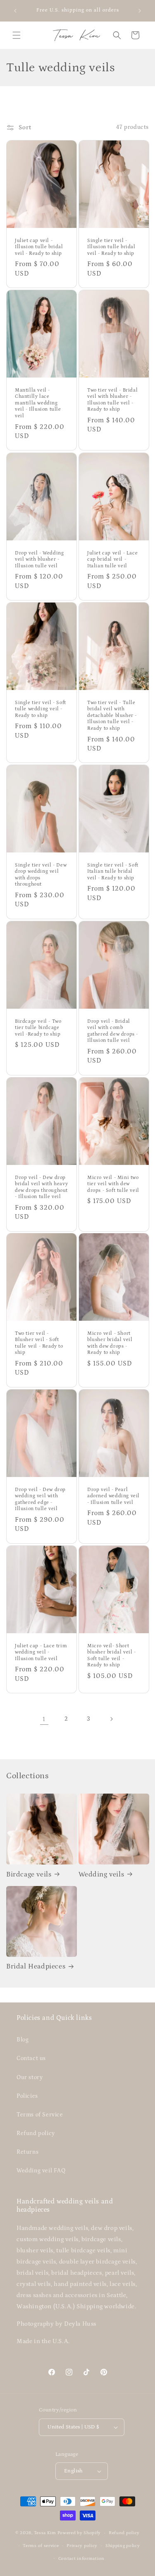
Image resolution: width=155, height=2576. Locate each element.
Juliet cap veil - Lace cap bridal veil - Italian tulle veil (112, 559)
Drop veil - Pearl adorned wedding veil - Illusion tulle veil (113, 1496)
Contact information (81, 2559)
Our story (30, 2077)
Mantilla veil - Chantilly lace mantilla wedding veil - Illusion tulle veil (38, 403)
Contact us (31, 2058)
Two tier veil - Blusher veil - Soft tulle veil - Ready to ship (39, 1343)
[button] (17, 35)
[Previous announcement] (15, 11)
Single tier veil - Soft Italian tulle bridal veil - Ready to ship (113, 872)
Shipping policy (123, 2546)
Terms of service (41, 2546)
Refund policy (36, 2133)
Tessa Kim (45, 2533)
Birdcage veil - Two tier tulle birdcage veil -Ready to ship (38, 1027)
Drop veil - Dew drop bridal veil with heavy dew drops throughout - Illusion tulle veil (41, 1187)
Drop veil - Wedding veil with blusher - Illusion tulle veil (39, 559)
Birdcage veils (29, 1874)
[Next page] (111, 1719)
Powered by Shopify (79, 2533)
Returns (27, 2152)
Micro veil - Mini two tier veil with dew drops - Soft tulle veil (113, 1184)
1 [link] (44, 1719)
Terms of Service (40, 2115)
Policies (27, 2096)
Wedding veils (101, 1874)
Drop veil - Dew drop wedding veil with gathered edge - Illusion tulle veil (40, 1499)
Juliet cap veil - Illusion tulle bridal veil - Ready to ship (39, 247)
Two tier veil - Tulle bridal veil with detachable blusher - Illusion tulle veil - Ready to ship (112, 715)
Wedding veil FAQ (41, 2171)
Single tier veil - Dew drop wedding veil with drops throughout (41, 875)
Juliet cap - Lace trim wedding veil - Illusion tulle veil (41, 1652)
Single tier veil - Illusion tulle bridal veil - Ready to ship (111, 247)
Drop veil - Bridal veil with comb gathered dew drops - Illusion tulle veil (113, 1031)
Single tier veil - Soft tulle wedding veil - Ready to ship (41, 709)
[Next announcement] (140, 11)
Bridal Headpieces (36, 1966)
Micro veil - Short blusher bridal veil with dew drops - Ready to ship (110, 1343)
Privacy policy (82, 2546)
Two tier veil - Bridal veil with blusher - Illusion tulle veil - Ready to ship (112, 400)
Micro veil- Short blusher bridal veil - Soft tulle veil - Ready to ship (112, 1656)
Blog (23, 2040)
